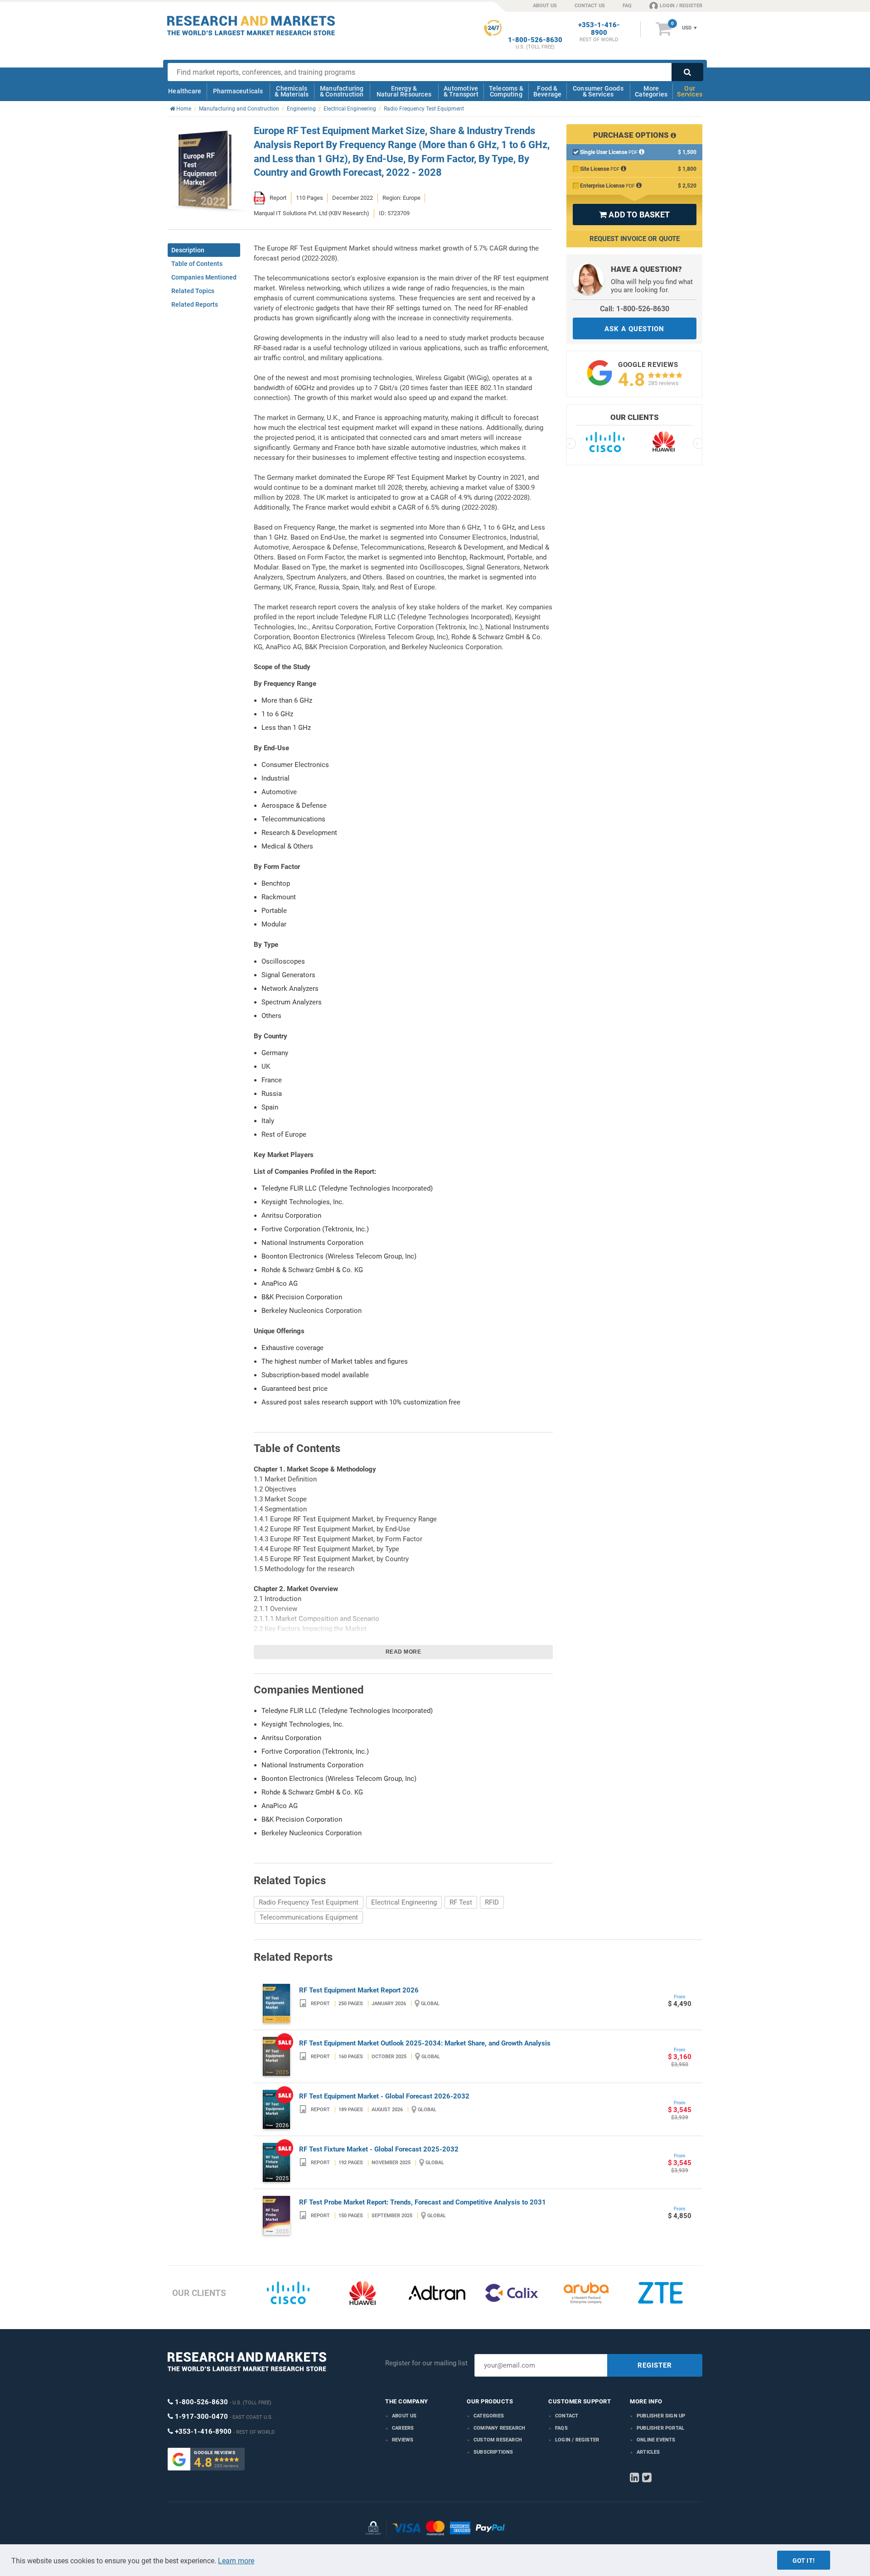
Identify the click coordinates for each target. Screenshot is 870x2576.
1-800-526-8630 (535, 40)
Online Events (656, 2440)
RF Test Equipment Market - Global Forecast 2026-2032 (384, 2096)
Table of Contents (197, 264)
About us (404, 2416)
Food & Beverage (548, 91)
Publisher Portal (660, 2428)
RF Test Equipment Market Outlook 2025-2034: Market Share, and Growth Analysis (425, 2043)
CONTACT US (590, 6)
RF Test (461, 1902)
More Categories (651, 91)
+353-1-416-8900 (599, 29)
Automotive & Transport (461, 91)
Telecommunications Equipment (309, 1917)
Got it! (804, 2561)
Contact (567, 2416)
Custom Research (498, 2440)
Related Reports (195, 304)
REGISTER (655, 2365)
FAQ (627, 6)
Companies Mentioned (204, 277)
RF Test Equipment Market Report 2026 (359, 1990)
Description (188, 250)
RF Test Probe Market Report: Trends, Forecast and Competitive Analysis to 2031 (423, 2202)
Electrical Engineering (404, 1902)
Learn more (236, 2561)
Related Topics (193, 291)
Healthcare (185, 91)
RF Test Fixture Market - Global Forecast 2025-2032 (379, 2149)
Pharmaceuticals (238, 91)
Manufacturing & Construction (342, 91)
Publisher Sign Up (661, 2416)
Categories (489, 2416)
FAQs (561, 2428)
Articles (648, 2452)
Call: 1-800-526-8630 (635, 309)
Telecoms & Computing (506, 91)
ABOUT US (545, 6)
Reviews (403, 2440)
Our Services (690, 91)
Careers (403, 2428)
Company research (499, 2428)
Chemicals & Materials (292, 91)
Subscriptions (493, 2452)
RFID (492, 1902)
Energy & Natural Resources (404, 91)
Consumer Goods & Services (598, 91)
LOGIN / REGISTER (681, 6)
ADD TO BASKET (634, 215)
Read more (404, 1652)
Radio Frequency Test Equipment (309, 1902)
